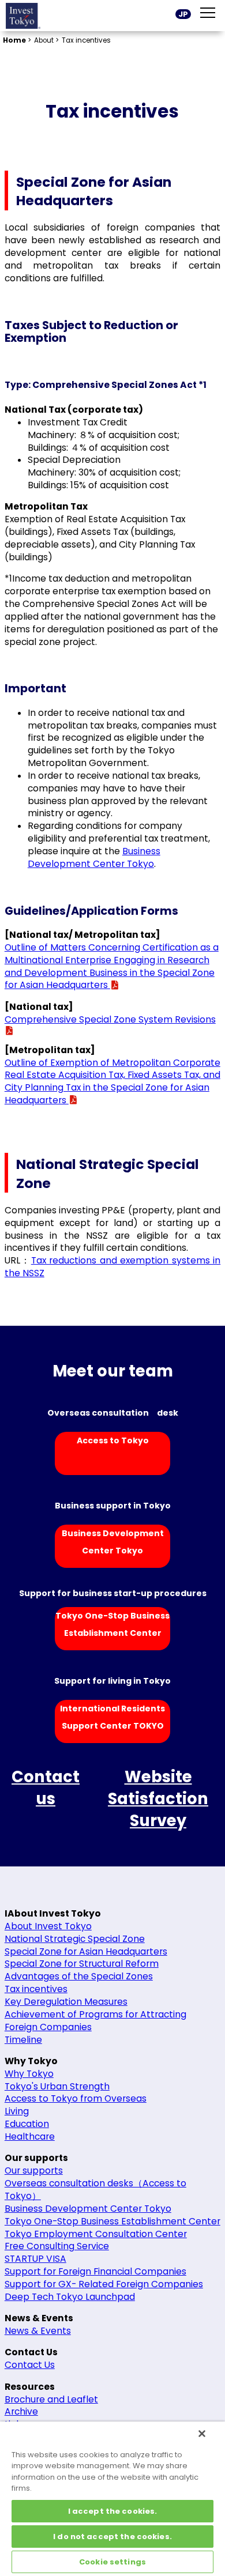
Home (14, 40)
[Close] (202, 2434)
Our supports (34, 2170)
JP (183, 14)
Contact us (46, 1788)
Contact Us (30, 2365)
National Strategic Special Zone (75, 1939)
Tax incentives (36, 1989)
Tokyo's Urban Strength (57, 2086)
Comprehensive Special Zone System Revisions (110, 1019)
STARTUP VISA (35, 2259)
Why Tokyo (29, 2074)
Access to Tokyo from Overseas (76, 2098)
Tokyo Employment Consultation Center (96, 2234)
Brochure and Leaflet (51, 2399)
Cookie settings (112, 2562)
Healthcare (30, 2136)
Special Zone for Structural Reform (82, 1964)
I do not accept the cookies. (112, 2537)
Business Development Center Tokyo (94, 857)
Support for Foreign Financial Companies (95, 2271)
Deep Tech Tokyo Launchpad (70, 2297)
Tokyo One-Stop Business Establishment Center (112, 2221)
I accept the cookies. (113, 2511)
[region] (112, 2499)
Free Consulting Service (57, 2246)
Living (17, 2111)
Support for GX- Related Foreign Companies (104, 2284)
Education (27, 2124)
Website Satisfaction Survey (158, 1799)
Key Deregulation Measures (66, 2002)
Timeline (23, 2040)
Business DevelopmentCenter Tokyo (113, 1542)
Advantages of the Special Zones (79, 1976)
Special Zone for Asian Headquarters (86, 1951)
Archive (21, 2411)
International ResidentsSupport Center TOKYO (112, 1717)
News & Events (38, 2331)
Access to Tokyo (113, 1440)
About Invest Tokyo (48, 1926)
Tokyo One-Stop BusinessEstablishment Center (112, 1624)
